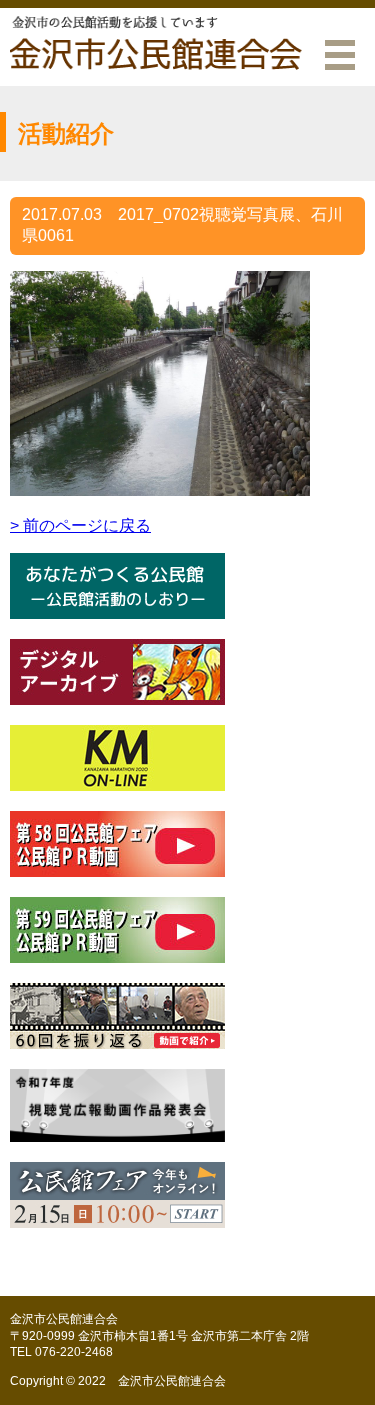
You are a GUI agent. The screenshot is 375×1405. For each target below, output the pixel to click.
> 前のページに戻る (80, 525)
